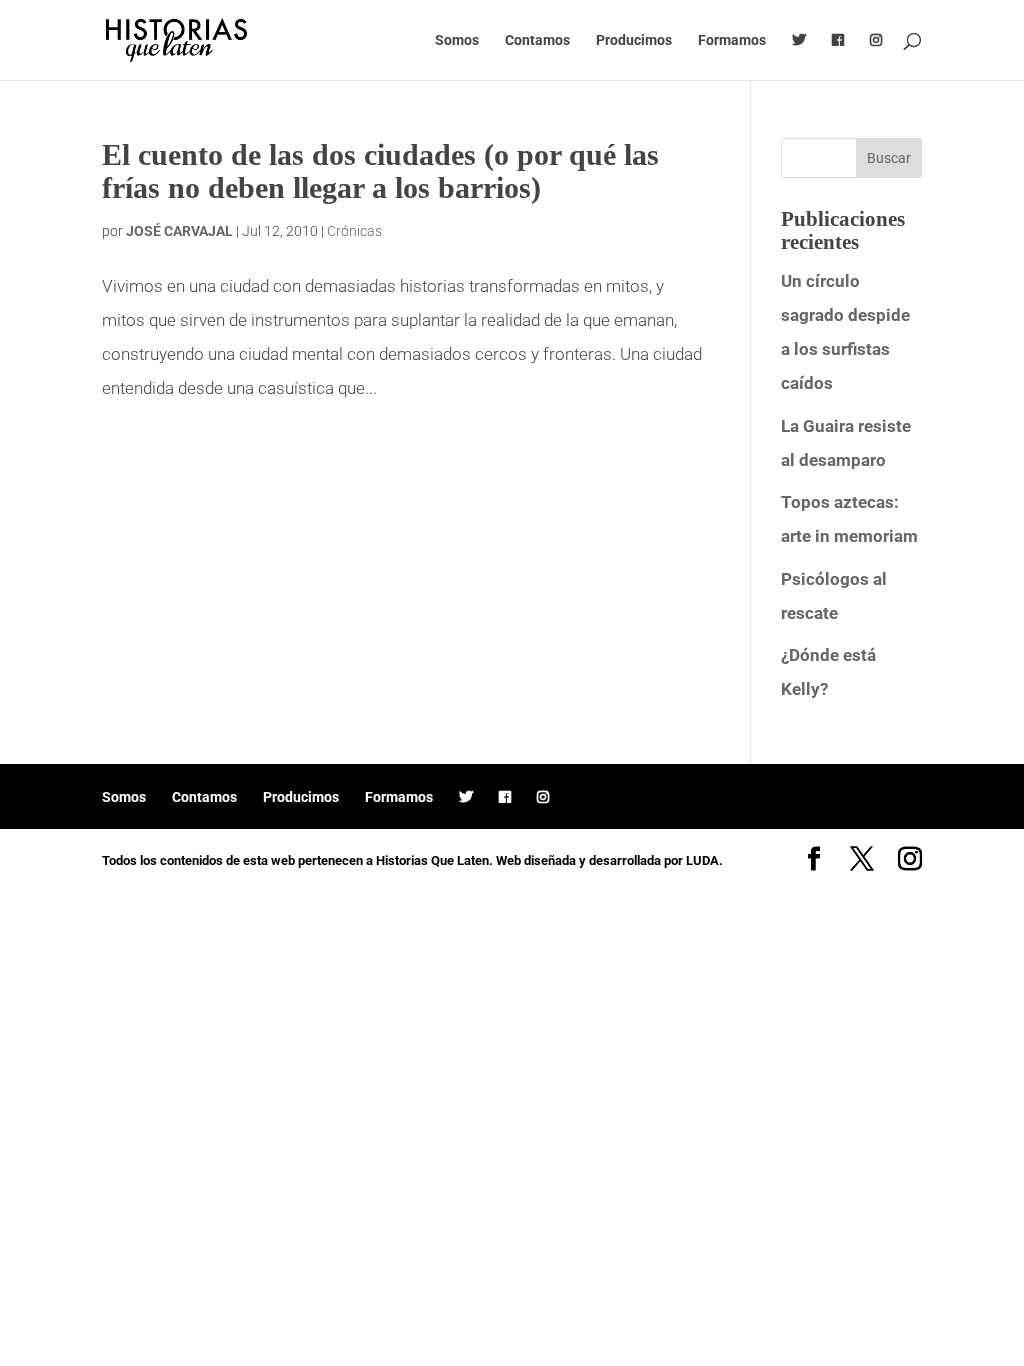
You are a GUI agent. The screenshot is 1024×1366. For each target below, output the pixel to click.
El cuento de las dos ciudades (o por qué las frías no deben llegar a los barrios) (380, 171)
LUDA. (704, 860)
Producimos (634, 40)
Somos (457, 40)
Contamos (537, 40)
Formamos (732, 40)
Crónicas (354, 231)
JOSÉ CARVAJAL (179, 231)
